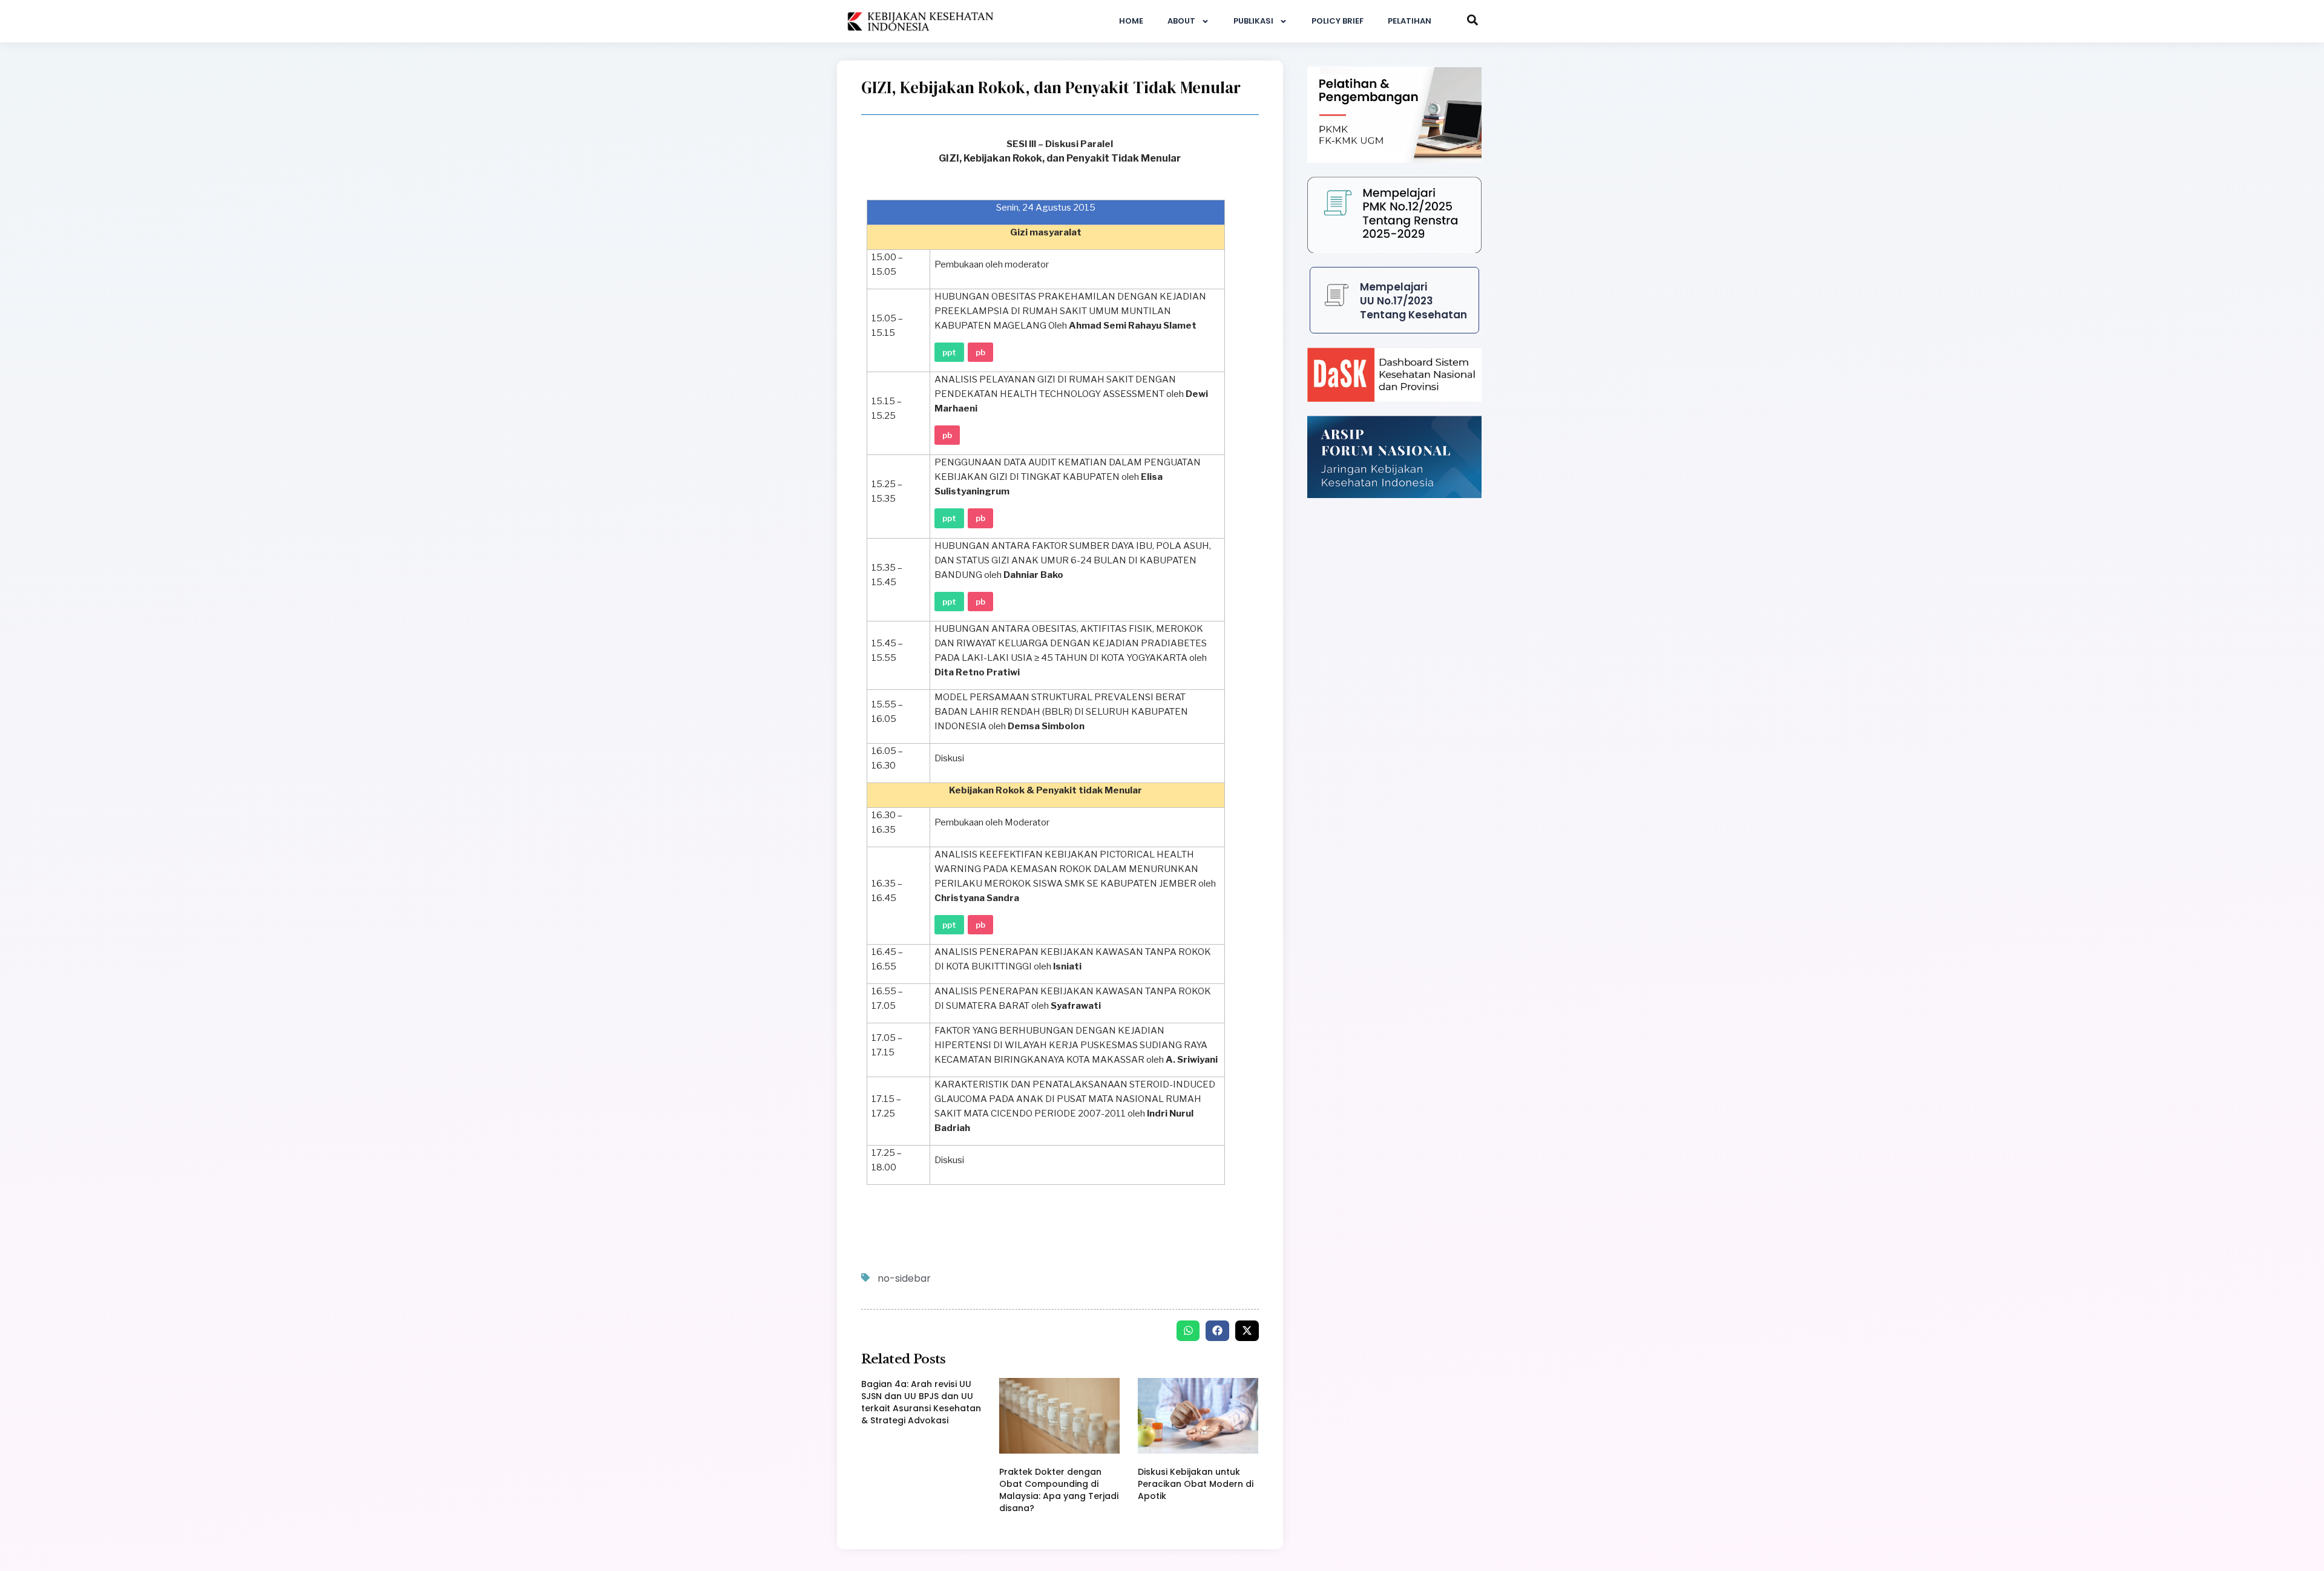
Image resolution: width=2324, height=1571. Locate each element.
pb (980, 352)
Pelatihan (1410, 21)
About (1181, 21)
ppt (949, 352)
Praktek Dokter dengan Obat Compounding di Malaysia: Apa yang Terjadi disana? (1059, 1490)
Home (1131, 21)
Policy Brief (1338, 21)
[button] (1188, 1331)
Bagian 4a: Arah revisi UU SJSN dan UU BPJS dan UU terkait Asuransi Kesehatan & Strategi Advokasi (921, 1402)
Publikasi (1253, 21)
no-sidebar (904, 1278)
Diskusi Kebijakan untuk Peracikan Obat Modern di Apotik (1196, 1484)
